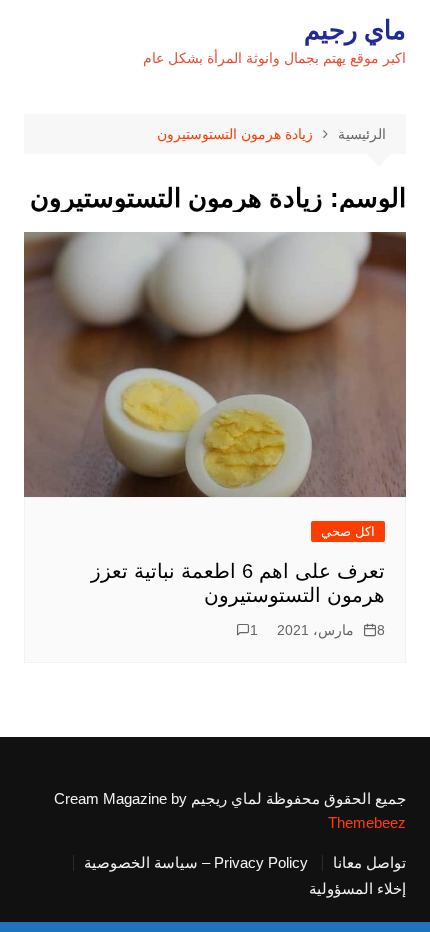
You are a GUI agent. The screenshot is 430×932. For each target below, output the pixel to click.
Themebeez (367, 822)
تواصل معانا (369, 863)
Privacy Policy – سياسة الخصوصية (196, 863)
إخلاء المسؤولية (357, 889)
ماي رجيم (355, 30)
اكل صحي (348, 531)
